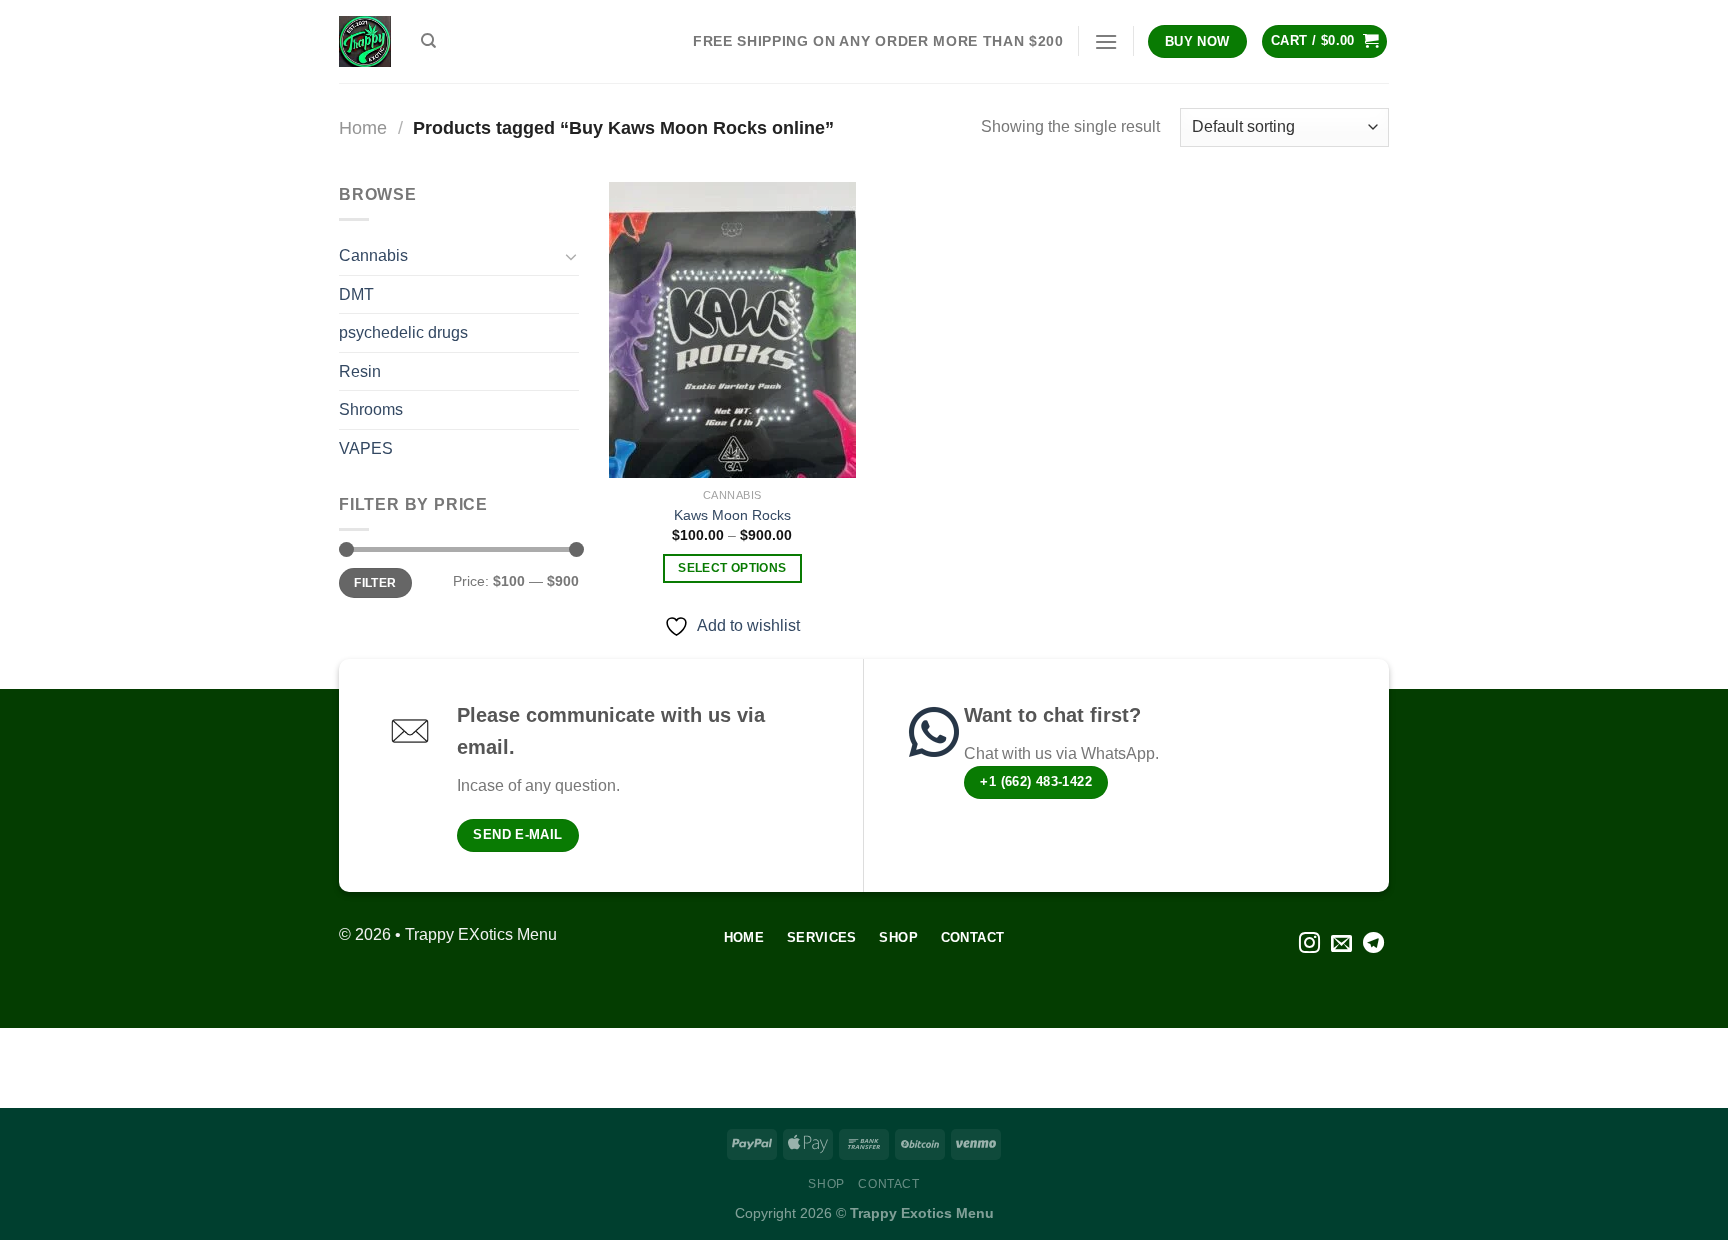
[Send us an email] (1341, 944)
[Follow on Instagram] (1309, 944)
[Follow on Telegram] (1373, 944)
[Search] (428, 41)
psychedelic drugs (403, 332)
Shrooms (371, 409)
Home (363, 127)
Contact (888, 1184)
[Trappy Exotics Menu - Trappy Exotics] (365, 41)
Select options (732, 568)
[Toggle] (571, 256)
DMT (356, 294)
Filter (375, 583)
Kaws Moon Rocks (732, 515)
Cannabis (373, 255)
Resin (360, 371)
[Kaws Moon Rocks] (732, 330)
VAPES (366, 448)
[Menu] (1106, 41)
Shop (826, 1184)
